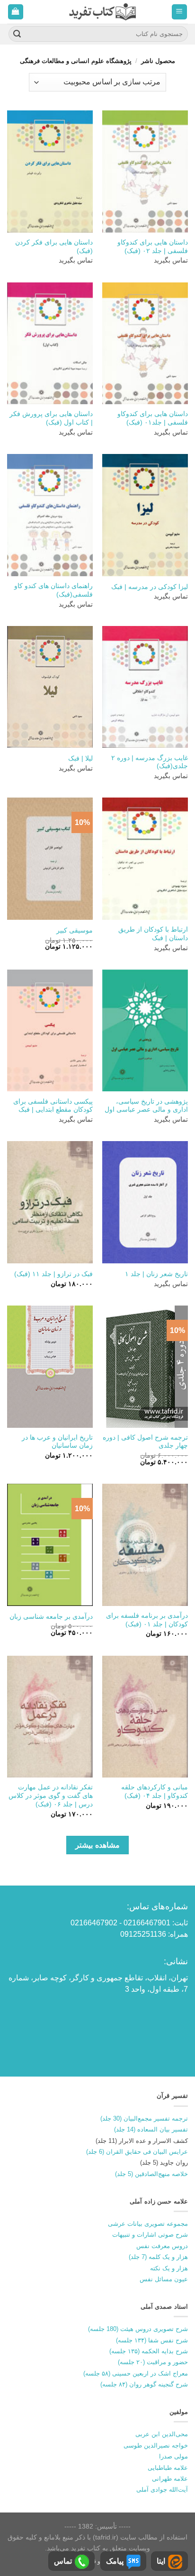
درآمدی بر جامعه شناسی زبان (51, 1617)
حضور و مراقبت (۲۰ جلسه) (153, 2362)
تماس (63, 2561)
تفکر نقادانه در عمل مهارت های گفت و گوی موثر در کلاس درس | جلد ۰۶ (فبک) (51, 1796)
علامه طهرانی (170, 2479)
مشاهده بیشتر (97, 1845)
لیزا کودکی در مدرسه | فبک (150, 587)
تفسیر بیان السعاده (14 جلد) (151, 2129)
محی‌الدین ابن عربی (162, 2434)
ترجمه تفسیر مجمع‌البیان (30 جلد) (144, 2118)
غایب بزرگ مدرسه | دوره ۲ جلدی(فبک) (150, 762)
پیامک (115, 2561)
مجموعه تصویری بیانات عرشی (148, 2224)
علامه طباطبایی (168, 2468)
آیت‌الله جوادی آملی (162, 2490)
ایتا (161, 2561)
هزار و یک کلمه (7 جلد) (158, 2257)
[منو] (180, 12)
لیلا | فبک (80, 758)
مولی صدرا (173, 2456)
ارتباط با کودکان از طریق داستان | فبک (153, 934)
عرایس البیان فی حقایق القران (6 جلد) (137, 2152)
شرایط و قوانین (100, 2561)
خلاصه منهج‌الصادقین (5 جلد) (151, 2174)
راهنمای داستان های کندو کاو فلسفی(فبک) (53, 590)
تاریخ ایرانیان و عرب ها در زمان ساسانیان (57, 1442)
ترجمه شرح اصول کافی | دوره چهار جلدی (145, 1442)
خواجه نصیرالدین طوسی (156, 2445)
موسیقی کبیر (75, 930)
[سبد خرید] (16, 12)
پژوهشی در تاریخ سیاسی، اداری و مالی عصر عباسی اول (146, 1106)
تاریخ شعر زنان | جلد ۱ (156, 1274)
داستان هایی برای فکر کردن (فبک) (54, 247)
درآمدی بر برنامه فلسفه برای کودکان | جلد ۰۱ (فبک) (147, 1620)
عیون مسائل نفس (164, 2279)
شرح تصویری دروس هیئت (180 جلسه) (138, 2329)
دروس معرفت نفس (162, 2246)
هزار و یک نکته (169, 2268)
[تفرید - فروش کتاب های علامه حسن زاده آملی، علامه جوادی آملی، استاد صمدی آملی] (102, 12)
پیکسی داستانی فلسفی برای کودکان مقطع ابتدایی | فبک (53, 1106)
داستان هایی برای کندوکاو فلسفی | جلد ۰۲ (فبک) (153, 247)
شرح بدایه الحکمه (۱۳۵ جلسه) (149, 2351)
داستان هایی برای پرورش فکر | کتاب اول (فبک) (51, 418)
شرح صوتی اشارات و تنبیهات (150, 2235)
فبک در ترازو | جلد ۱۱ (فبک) (53, 1274)
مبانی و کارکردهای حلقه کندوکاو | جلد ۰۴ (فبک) (155, 1791)
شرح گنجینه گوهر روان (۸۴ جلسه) (144, 2384)
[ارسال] (17, 34)
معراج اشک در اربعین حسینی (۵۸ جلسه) (136, 2373)
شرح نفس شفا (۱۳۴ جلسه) (152, 2340)
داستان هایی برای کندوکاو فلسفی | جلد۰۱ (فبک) (153, 418)
